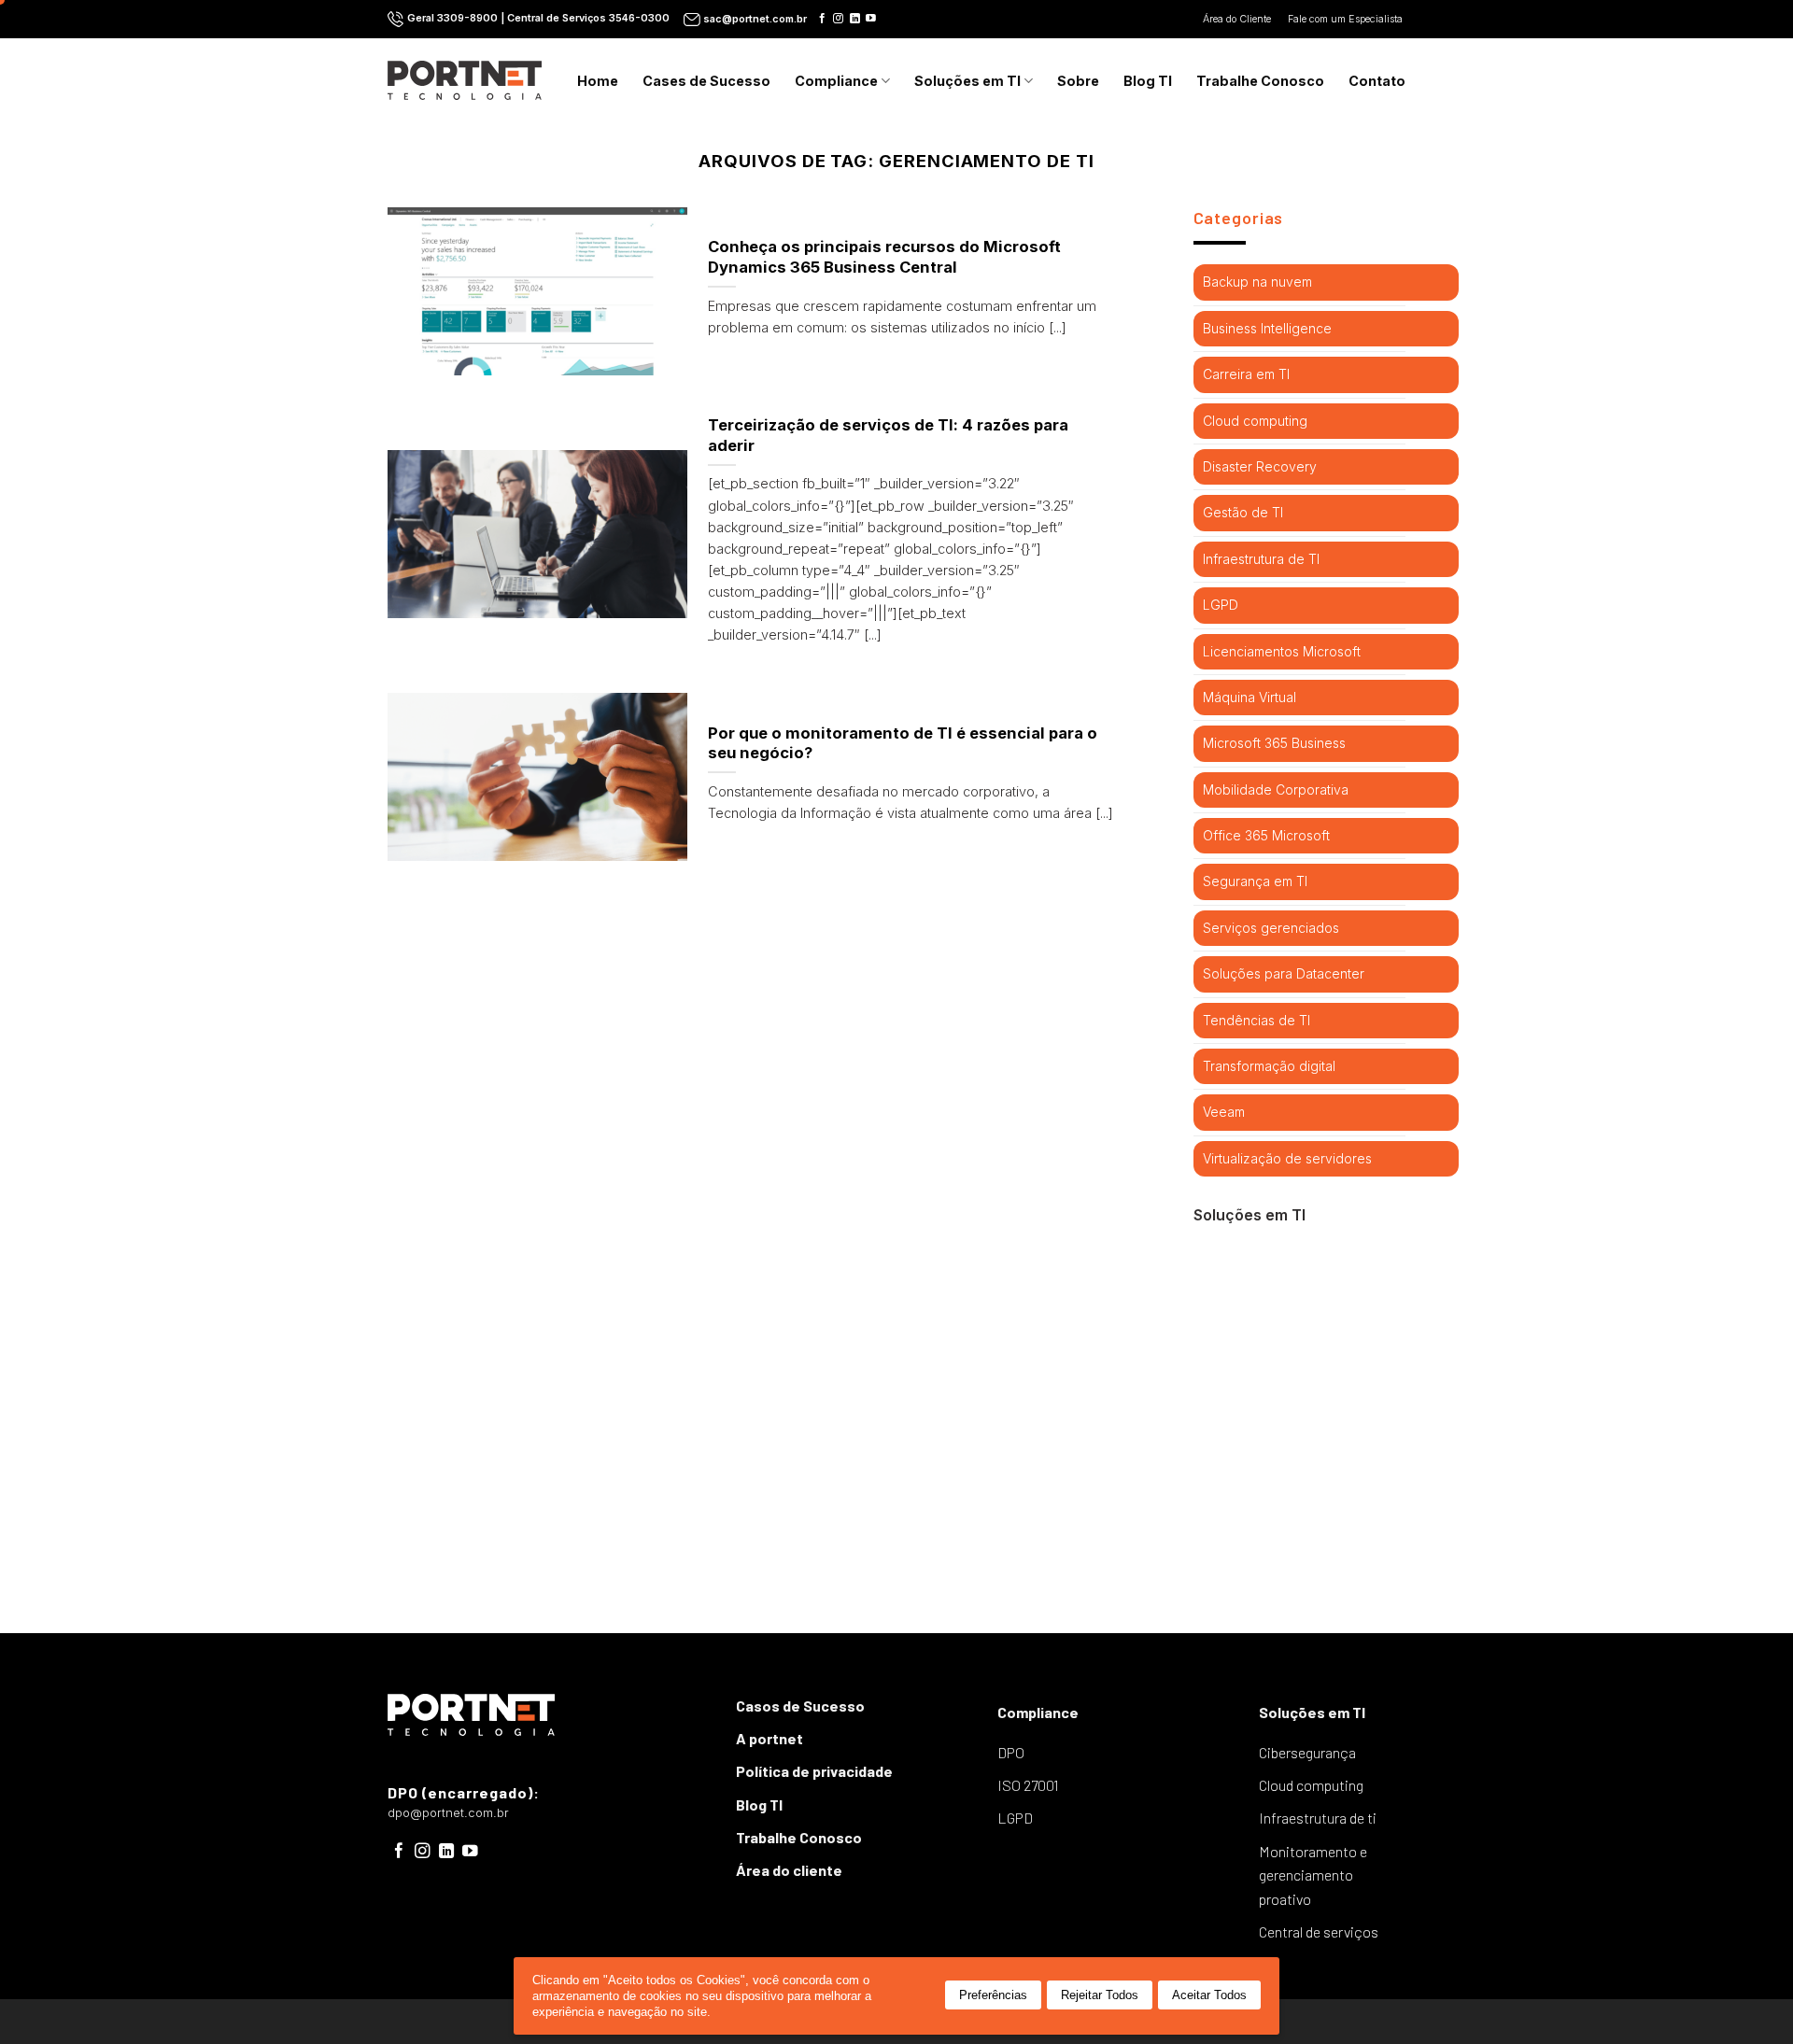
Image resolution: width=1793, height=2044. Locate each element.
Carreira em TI (1246, 374)
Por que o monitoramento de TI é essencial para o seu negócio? (903, 743)
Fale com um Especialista (1347, 19)
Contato (1377, 81)
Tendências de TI (1257, 1020)
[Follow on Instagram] (838, 19)
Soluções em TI (967, 81)
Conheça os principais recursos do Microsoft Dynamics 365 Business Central (884, 257)
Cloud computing (1255, 421)
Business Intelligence (1267, 328)
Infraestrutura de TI (1261, 559)
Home (598, 81)
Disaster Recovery (1260, 466)
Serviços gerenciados (1271, 928)
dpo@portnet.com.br (448, 1813)
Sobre (1078, 81)
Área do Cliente (1238, 19)
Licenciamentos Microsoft (1282, 651)
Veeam (1224, 1112)
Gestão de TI (1243, 512)
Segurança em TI (1255, 881)
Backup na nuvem (1257, 282)
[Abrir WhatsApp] (1746, 1997)
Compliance (836, 81)
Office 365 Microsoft (1266, 835)
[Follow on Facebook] (822, 19)
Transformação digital (1269, 1066)
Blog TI (1148, 81)
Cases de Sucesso (706, 81)
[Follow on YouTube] (871, 19)
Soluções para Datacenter (1284, 973)
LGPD (1221, 605)
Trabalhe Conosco (1260, 81)
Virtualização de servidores (1287, 1158)
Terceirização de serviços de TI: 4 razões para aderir (888, 435)
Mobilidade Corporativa (1276, 789)
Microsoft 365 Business (1274, 743)
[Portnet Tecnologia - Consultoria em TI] (465, 80)
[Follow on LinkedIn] (855, 19)
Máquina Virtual (1249, 697)
